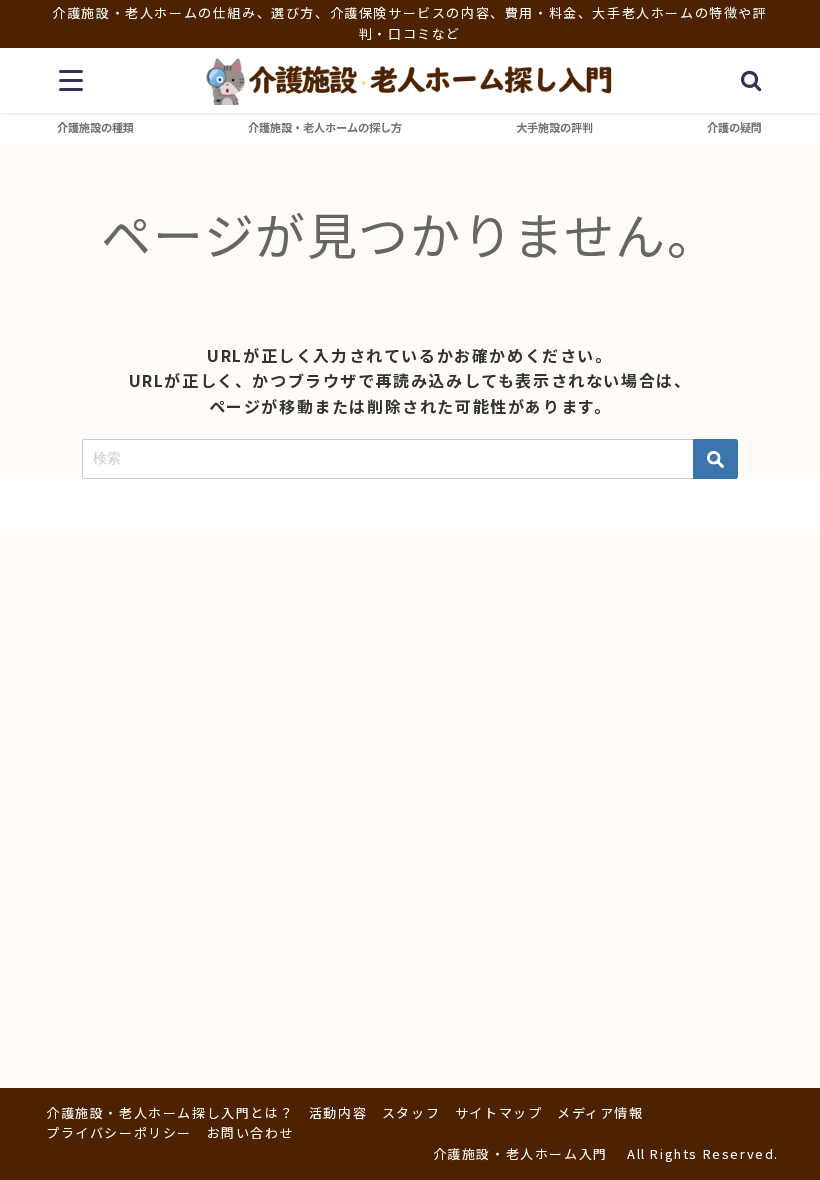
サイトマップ (499, 1112)
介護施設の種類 (95, 127)
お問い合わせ (251, 1132)
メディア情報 (600, 1112)
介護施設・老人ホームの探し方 (325, 127)
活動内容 (338, 1112)
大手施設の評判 (554, 127)
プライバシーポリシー (119, 1132)
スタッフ (411, 1112)
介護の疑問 (734, 127)
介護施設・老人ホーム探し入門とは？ (170, 1112)
